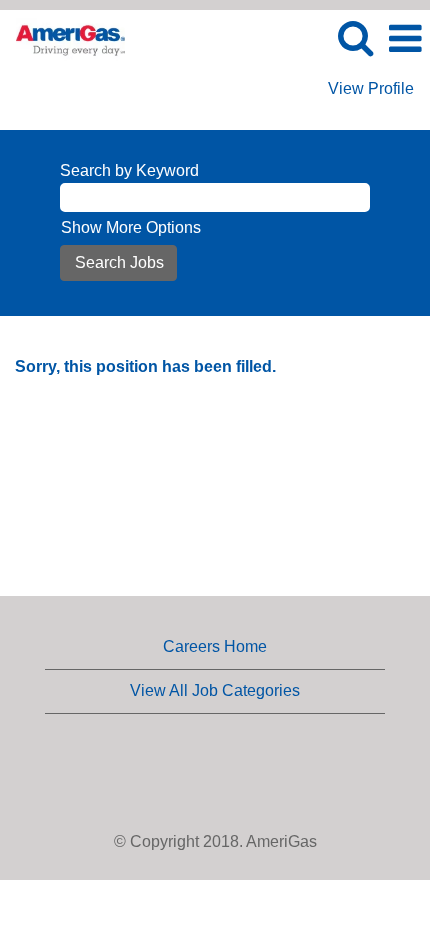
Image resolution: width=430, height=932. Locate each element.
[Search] (355, 38)
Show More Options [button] (131, 227)
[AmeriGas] (63, 37)
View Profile (371, 88)
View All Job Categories (215, 690)
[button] (405, 39)
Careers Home (215, 646)
